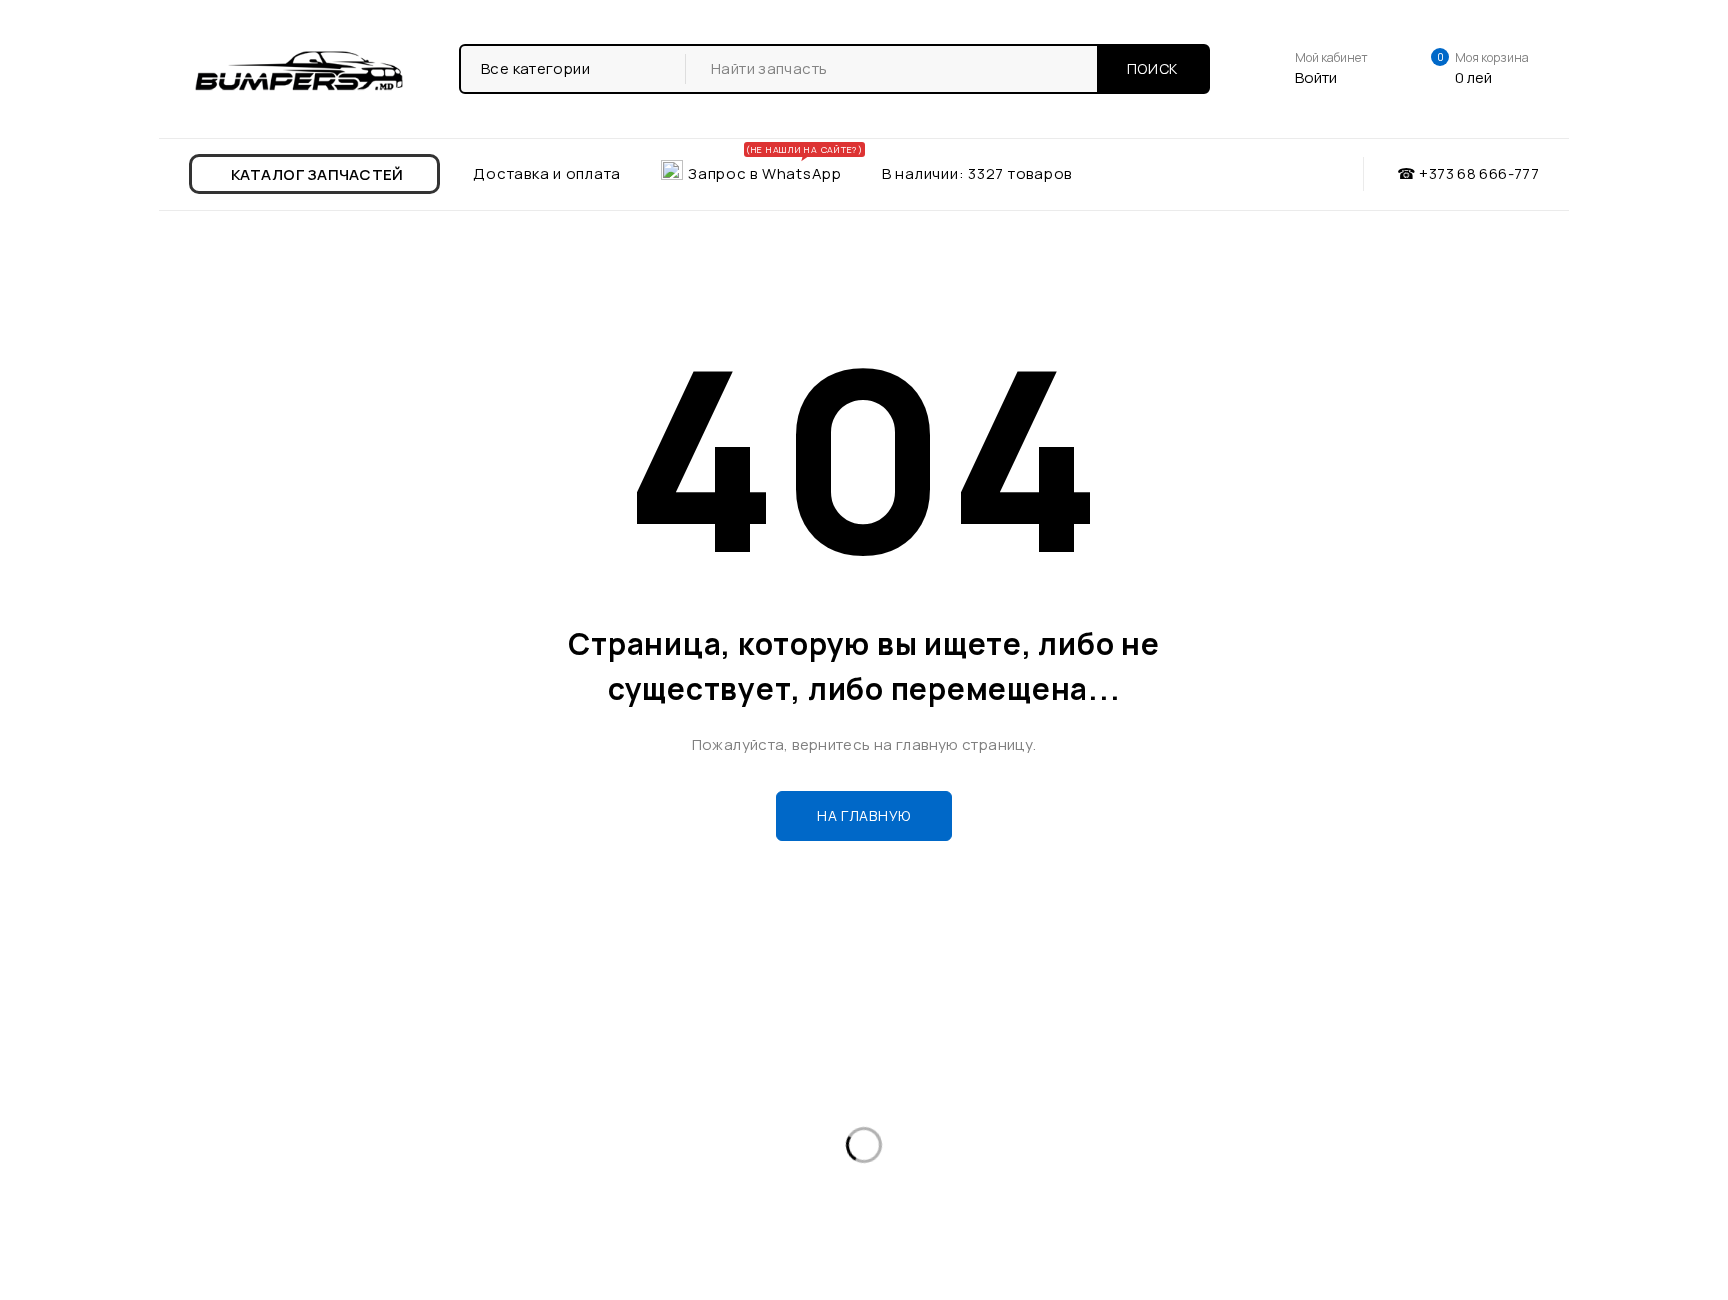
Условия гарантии (617, 1125)
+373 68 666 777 (973, 1110)
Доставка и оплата (275, 1125)
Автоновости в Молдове (639, 1093)
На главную (864, 815)
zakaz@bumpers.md (968, 1160)
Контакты (241, 1157)
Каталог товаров (268, 1093)
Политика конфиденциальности (667, 1157)
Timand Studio (1485, 1274)
